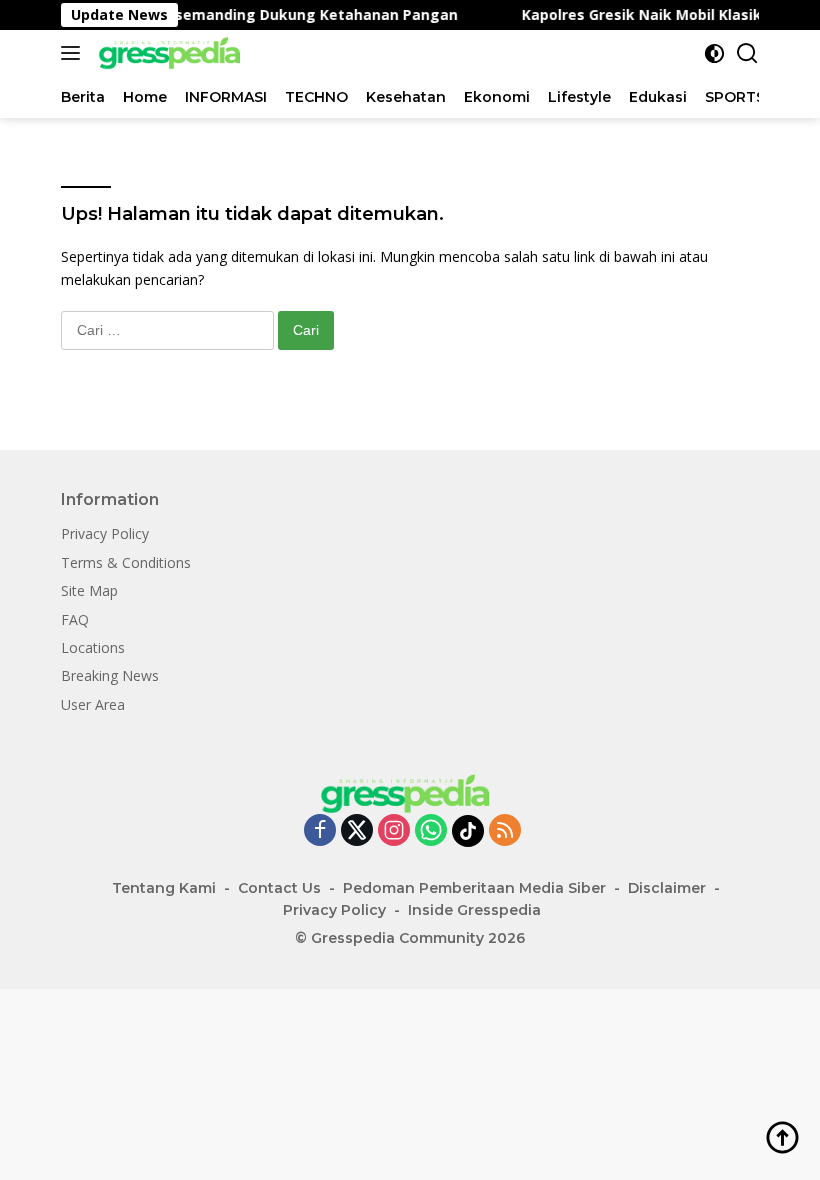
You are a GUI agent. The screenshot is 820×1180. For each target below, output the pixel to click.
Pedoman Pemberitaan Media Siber (474, 888)
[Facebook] (320, 831)
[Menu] (74, 53)
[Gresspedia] (171, 53)
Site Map (89, 590)
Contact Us (279, 888)
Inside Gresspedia (474, 910)
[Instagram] (394, 831)
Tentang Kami (164, 888)
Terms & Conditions (126, 562)
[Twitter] (357, 831)
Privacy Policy (105, 533)
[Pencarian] (747, 53)
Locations (93, 647)
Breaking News (110, 675)
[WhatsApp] (431, 831)
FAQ (75, 619)
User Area (93, 704)
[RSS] (505, 831)
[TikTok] (468, 831)
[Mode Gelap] (714, 53)
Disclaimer (667, 888)
